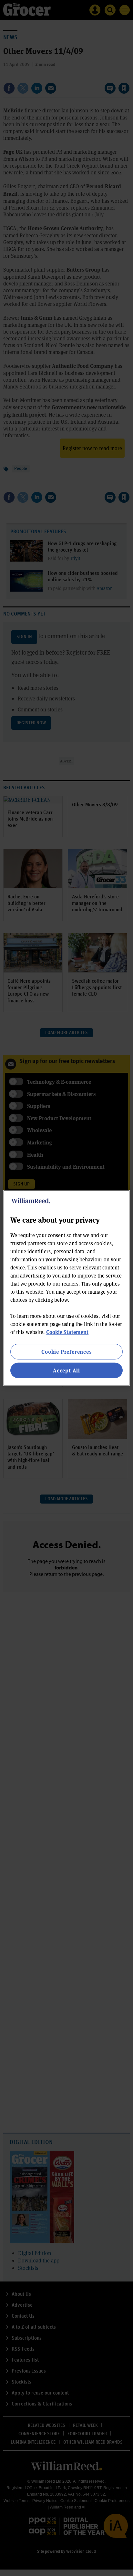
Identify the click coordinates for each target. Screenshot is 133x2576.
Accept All (66, 1370)
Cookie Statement (67, 1332)
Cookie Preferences (66, 1351)
